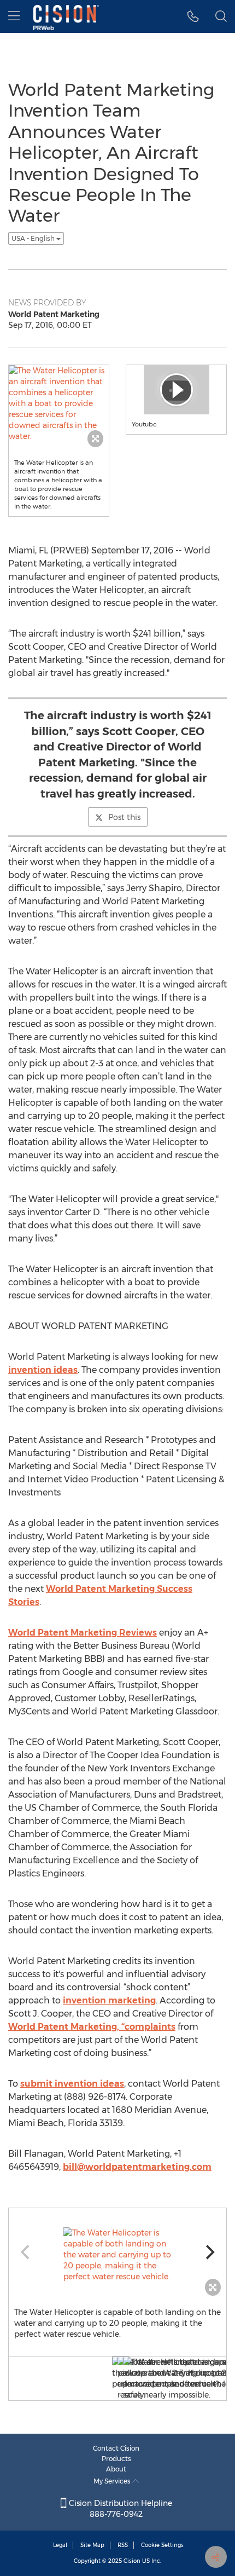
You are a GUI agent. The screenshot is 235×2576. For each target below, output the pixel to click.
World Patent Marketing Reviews (83, 1633)
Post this (124, 817)
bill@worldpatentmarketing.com (137, 2167)
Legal (60, 2545)
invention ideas (43, 1370)
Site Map (92, 2545)
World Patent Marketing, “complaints (92, 2027)
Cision (132, 2561)
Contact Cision (116, 2448)
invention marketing (109, 2000)
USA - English (34, 238)
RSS (123, 2545)
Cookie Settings (162, 2545)
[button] (193, 16)
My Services (113, 2481)
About (116, 2469)
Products (116, 2459)
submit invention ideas (72, 2084)
